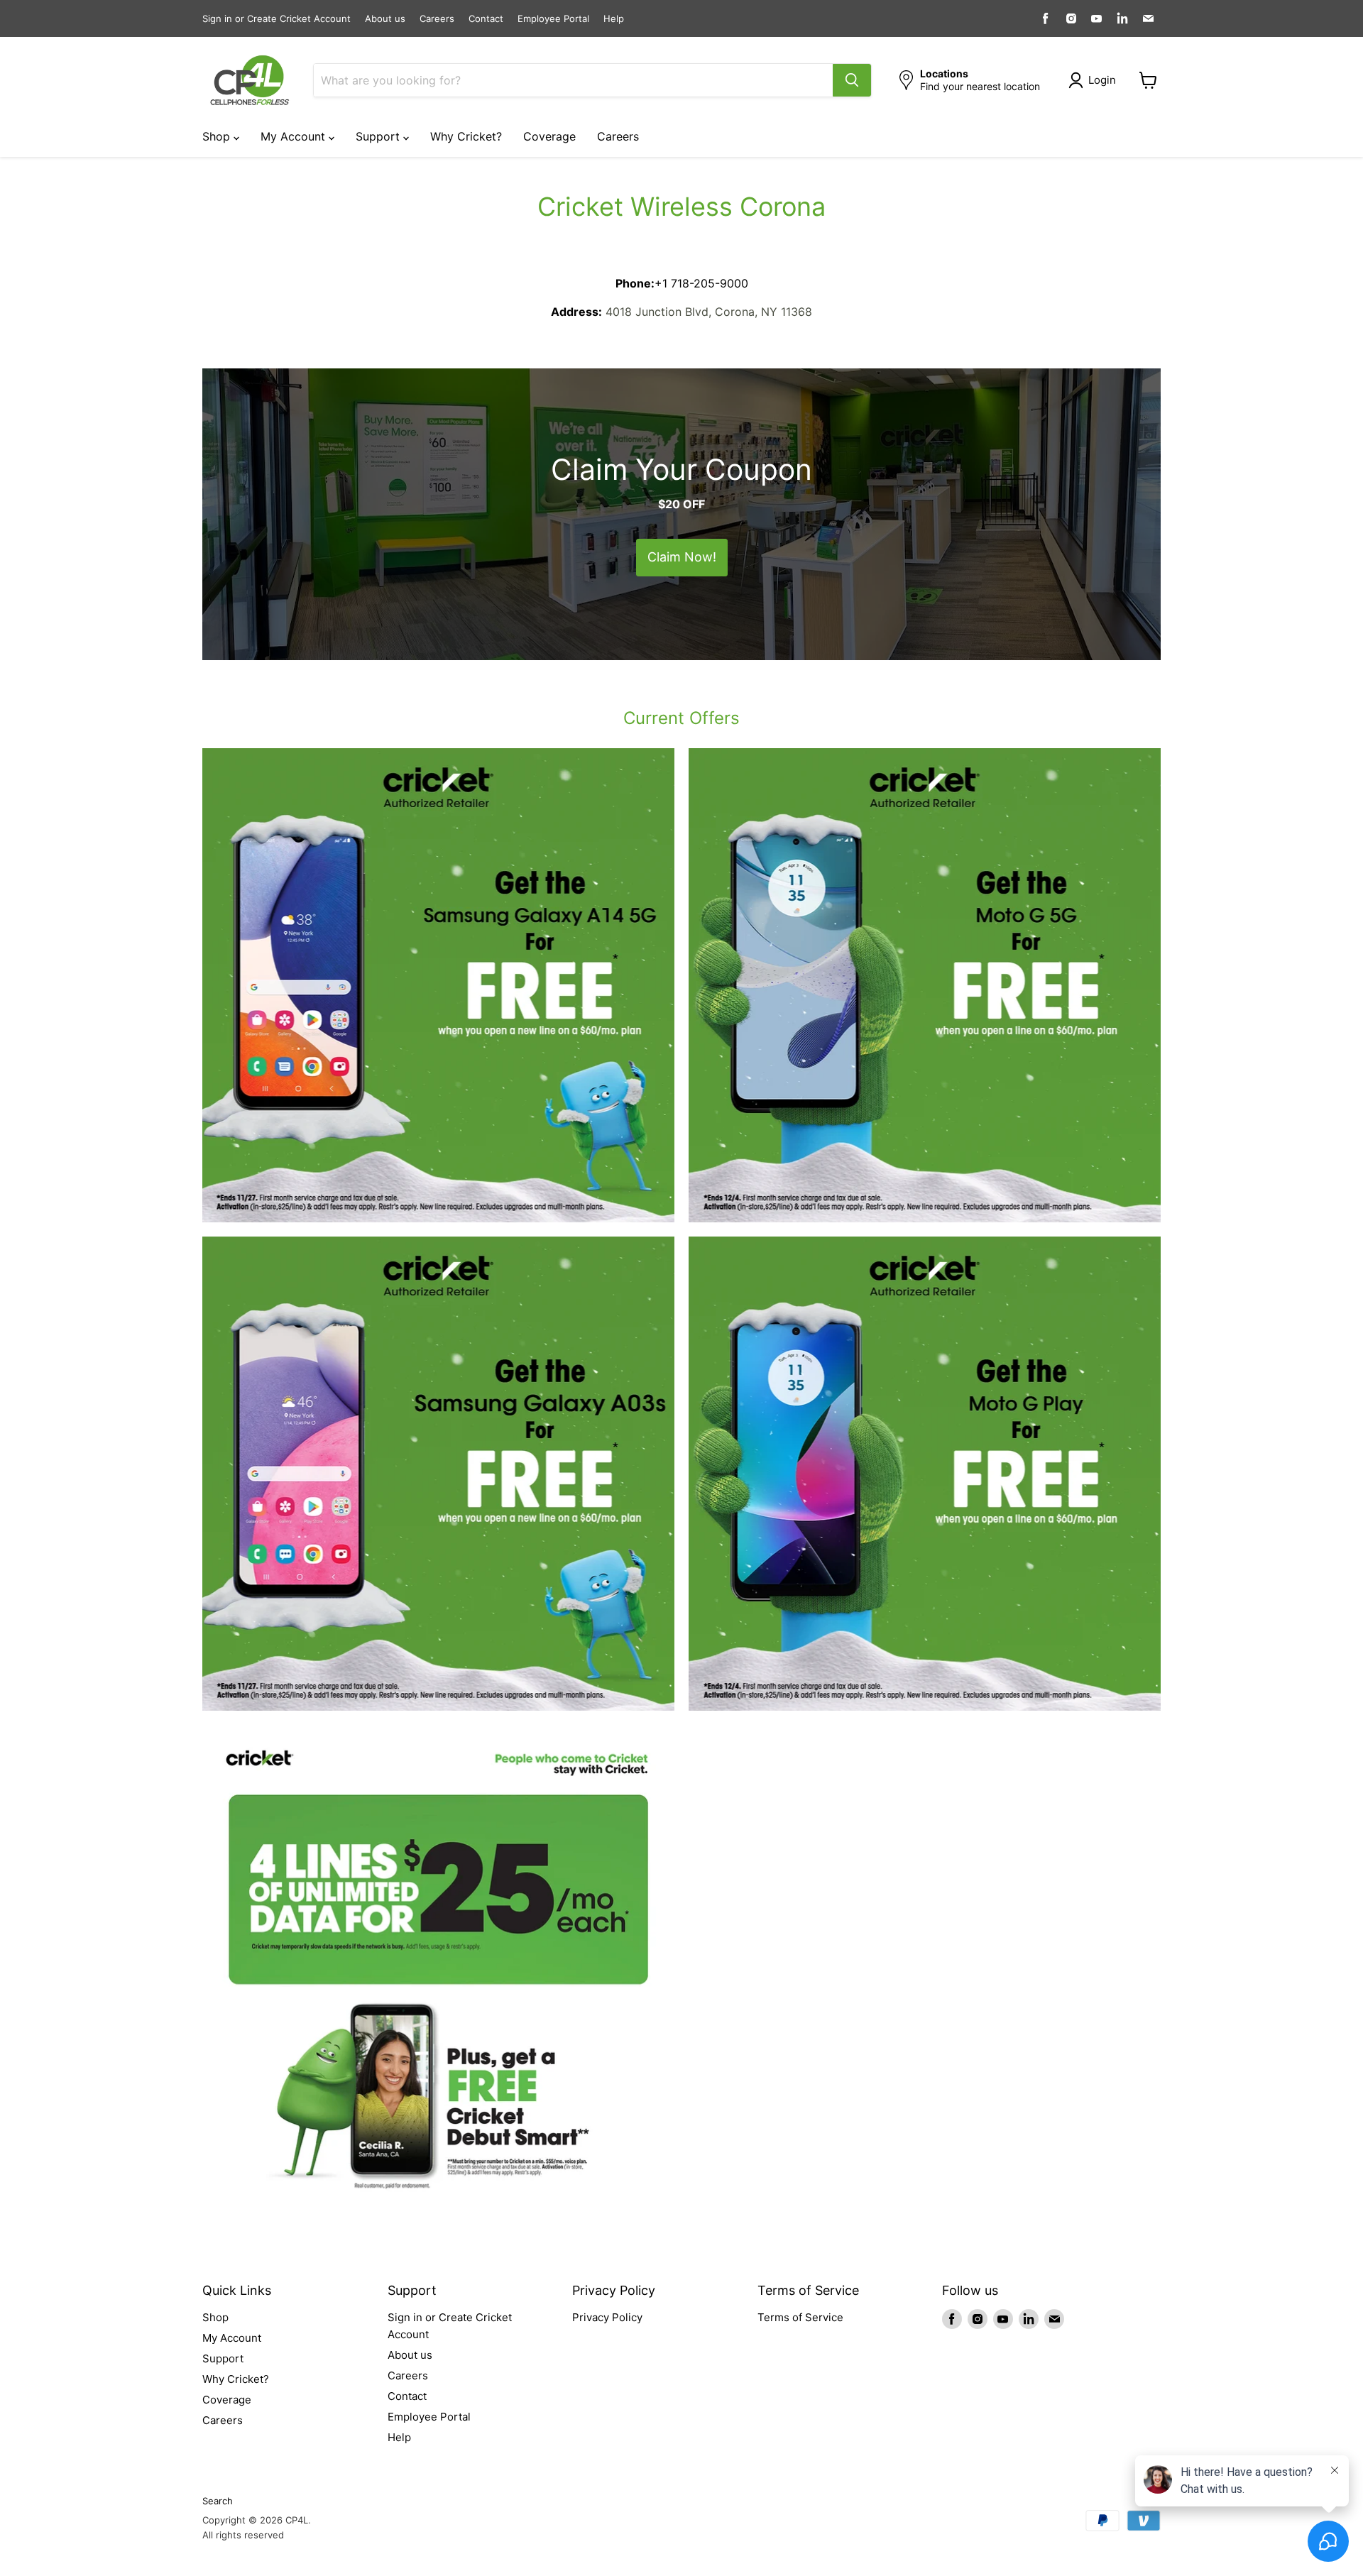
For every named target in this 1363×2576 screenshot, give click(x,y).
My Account (295, 136)
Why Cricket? (466, 136)
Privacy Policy (607, 2317)
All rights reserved (243, 2535)
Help (614, 19)
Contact (486, 19)
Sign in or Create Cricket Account (277, 19)
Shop (218, 136)
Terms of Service (800, 2317)
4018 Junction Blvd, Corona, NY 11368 (709, 312)
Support (379, 136)
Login (1102, 80)
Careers (437, 19)
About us (385, 19)
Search (218, 2501)
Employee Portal (553, 19)
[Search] (852, 80)
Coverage (549, 136)
